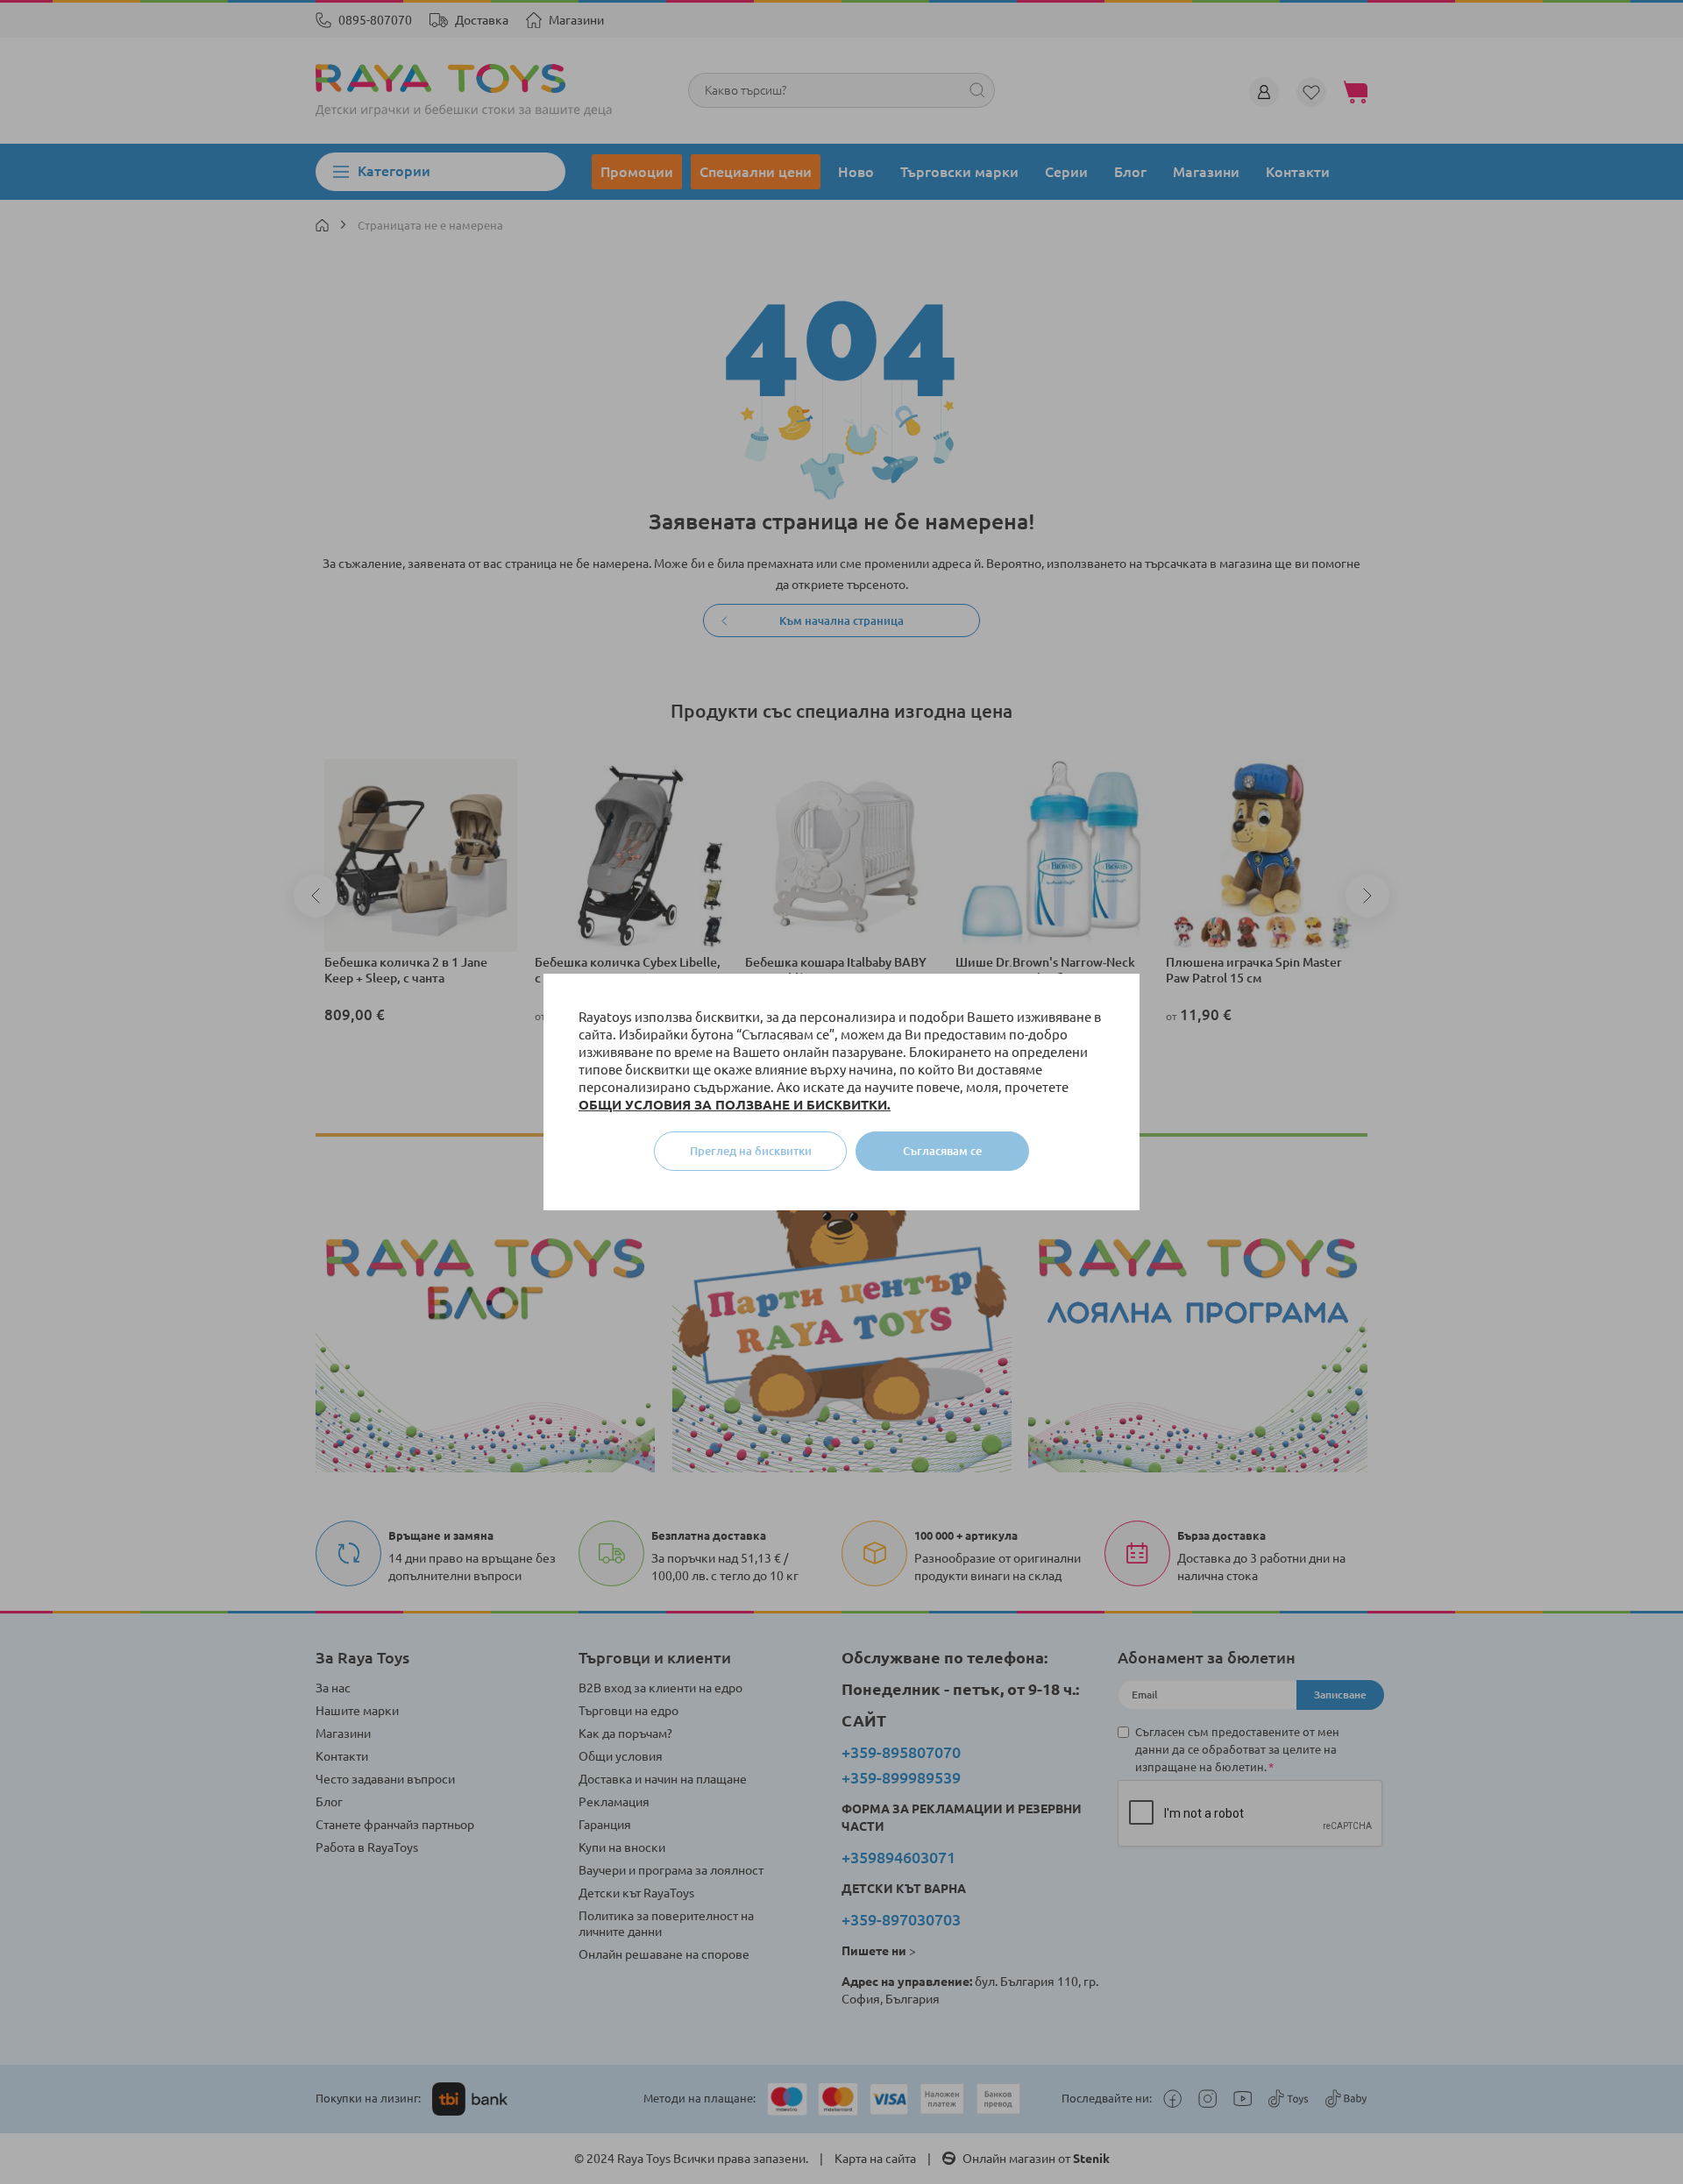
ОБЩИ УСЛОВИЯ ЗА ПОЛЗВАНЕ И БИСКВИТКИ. (735, 1105)
